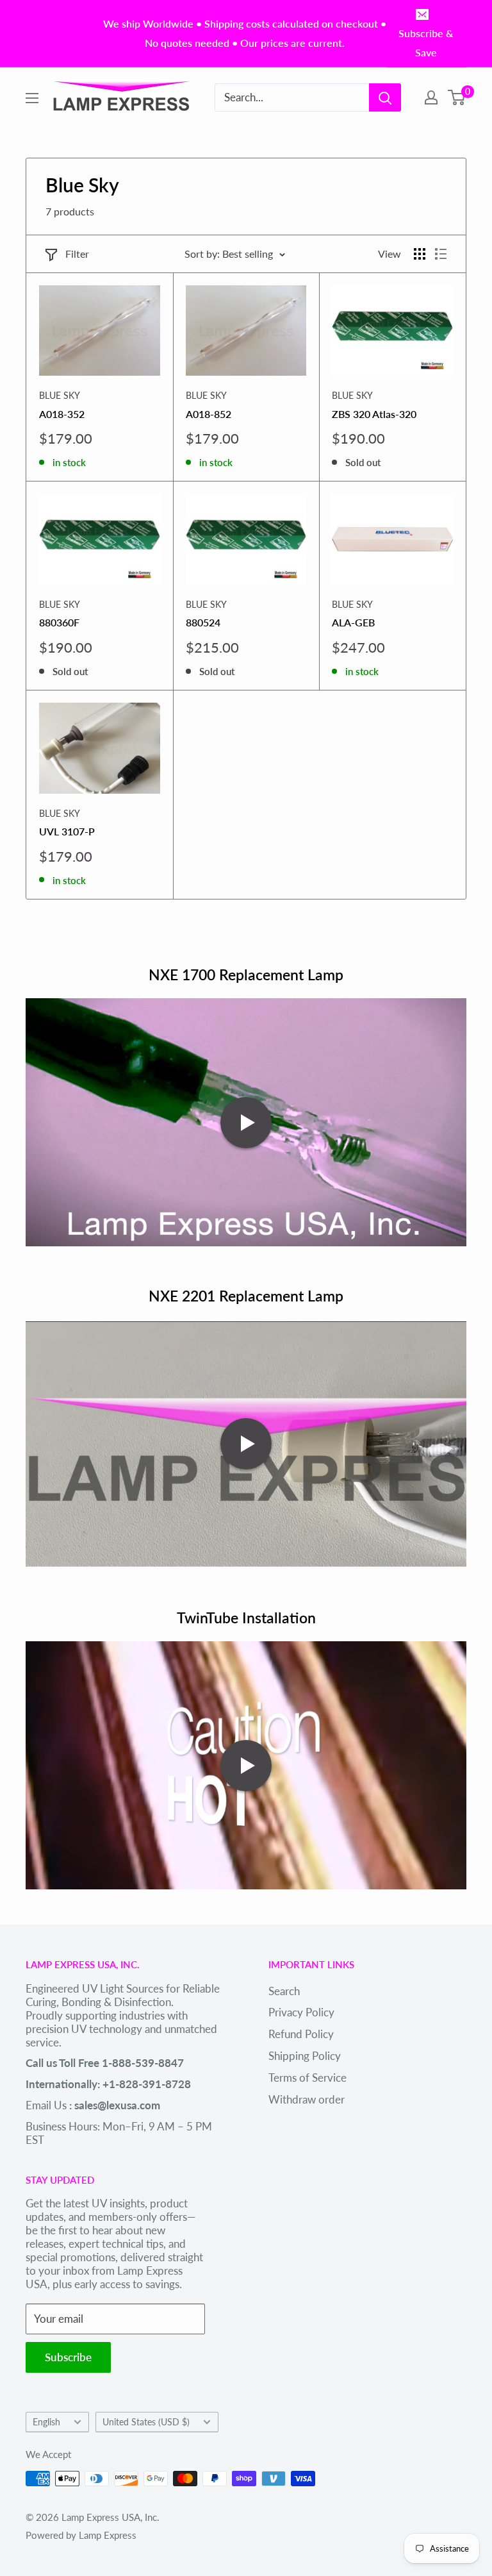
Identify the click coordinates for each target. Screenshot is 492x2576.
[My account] (431, 97)
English (46, 2422)
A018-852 (209, 414)
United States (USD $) (146, 2422)
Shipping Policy (305, 2056)
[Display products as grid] (420, 254)
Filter (77, 254)
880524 (203, 622)
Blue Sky (60, 395)
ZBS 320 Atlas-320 (374, 414)
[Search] (385, 97)
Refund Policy (301, 2034)
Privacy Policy (301, 2012)
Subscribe (68, 2357)
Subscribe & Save (426, 43)
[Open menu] (32, 98)
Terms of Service (307, 2078)
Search (284, 1991)
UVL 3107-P (67, 831)
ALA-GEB (353, 622)
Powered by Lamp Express (81, 2535)
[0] (457, 97)
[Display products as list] (441, 254)
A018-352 (62, 414)
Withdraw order (307, 2099)
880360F (59, 622)
